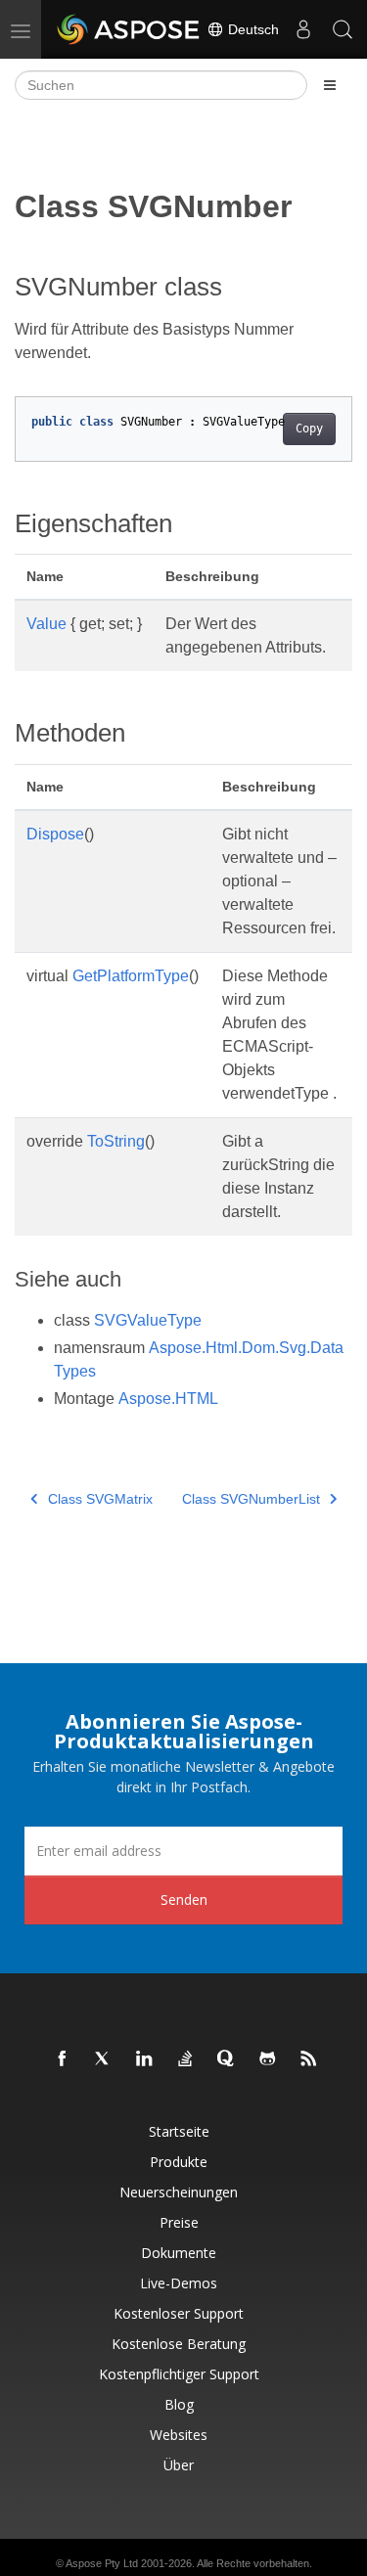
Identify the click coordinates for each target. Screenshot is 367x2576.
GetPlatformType (131, 976)
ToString (116, 1141)
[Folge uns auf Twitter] (104, 2059)
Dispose (55, 834)
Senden (184, 1899)
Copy (309, 429)
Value (46, 624)
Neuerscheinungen (179, 2192)
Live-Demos (179, 2283)
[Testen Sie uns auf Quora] (227, 2059)
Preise (179, 2222)
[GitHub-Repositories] (268, 2059)
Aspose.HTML (168, 1399)
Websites (179, 2435)
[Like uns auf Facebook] (63, 2059)
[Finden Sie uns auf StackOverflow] (186, 2059)
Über (179, 2465)
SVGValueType (148, 1320)
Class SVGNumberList (251, 1499)
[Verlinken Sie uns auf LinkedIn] (145, 2059)
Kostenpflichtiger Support (179, 2374)
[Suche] (343, 29)
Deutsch (252, 29)
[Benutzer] (303, 29)
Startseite (179, 2131)
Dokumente (179, 2253)
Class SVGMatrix (100, 1499)
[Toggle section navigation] (330, 85)
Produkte (179, 2162)
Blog (179, 2404)
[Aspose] (129, 29)
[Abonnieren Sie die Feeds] (309, 2059)
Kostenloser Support (179, 2313)
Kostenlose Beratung (179, 2344)
